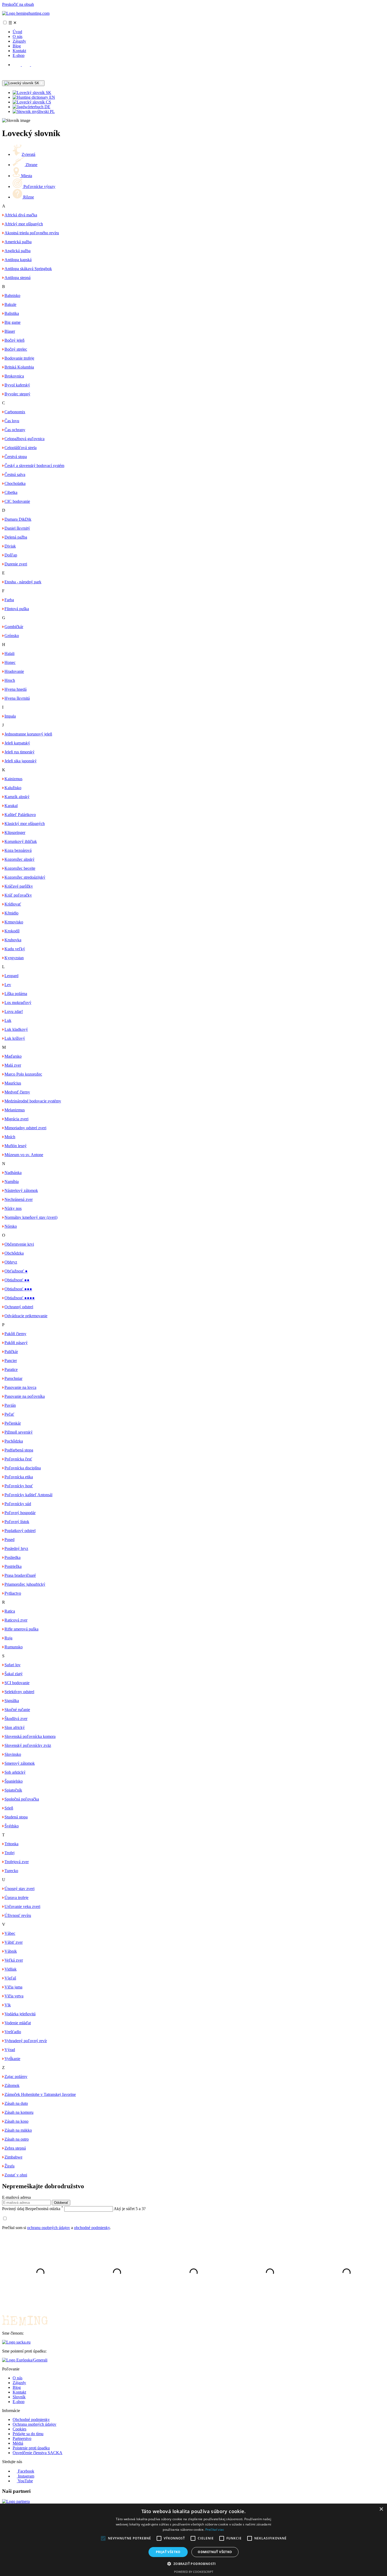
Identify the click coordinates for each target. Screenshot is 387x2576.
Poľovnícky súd (18, 1504)
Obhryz (11, 1262)
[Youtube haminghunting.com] (35, 65)
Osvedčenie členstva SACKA (38, 2453)
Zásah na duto (16, 2103)
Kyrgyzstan (14, 958)
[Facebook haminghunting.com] (17, 65)
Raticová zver (16, 1620)
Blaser (10, 331)
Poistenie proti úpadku (31, 2448)
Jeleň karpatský (17, 743)
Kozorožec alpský (19, 859)
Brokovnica (14, 376)
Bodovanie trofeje (19, 358)
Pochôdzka (14, 1441)
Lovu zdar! (14, 1011)
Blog (17, 46)
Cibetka (11, 492)
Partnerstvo (22, 2438)
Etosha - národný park (23, 582)
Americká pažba (18, 242)
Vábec (10, 1933)
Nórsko (11, 1226)
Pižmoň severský (19, 1432)
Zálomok (12, 2085)
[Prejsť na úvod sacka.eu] (16, 2342)
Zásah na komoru (19, 2112)
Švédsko (12, 1826)
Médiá (18, 2443)
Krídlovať (13, 904)
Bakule (10, 304)
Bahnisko (12, 295)
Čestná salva (15, 474)
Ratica (10, 1611)
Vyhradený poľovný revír (26, 2041)
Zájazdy (19, 41)
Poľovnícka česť (18, 1459)
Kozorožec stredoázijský (25, 877)
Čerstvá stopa (16, 457)
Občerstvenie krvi (19, 1244)
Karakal (11, 806)
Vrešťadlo (13, 2032)
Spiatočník (13, 1790)
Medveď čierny (17, 1092)
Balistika (12, 313)
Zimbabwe (13, 2157)
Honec (10, 662)
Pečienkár (13, 1423)
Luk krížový (15, 1038)
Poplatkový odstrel (20, 1531)
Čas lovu (12, 421)
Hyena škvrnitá (17, 698)
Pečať (9, 1414)
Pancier (11, 1361)
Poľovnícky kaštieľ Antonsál (28, 1495)
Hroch (10, 680)
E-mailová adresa (16, 2197)
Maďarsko (13, 1056)
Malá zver (13, 1065)
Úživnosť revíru (18, 1915)
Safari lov (13, 1665)
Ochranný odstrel (19, 1307)
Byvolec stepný (17, 394)
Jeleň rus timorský (19, 752)
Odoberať (61, 2203)
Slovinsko (13, 1754)
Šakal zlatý (14, 1674)
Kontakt (19, 51)
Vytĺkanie (12, 2059)
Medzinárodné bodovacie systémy (33, 1101)
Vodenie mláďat (18, 2023)
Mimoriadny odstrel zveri (25, 1128)
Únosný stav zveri (19, 1889)
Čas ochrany (15, 430)
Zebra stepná (15, 2148)
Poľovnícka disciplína (23, 1468)
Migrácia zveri (16, 1119)
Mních (10, 1137)
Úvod (17, 32)
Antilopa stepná (18, 278)
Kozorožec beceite (20, 868)
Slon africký (15, 1727)
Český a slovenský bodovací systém (34, 466)
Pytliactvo (13, 1593)
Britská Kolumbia (19, 367)
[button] (193, 2563)
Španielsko (14, 1781)
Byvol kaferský (17, 385)
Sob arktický (15, 1772)
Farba (9, 600)
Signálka (12, 1701)
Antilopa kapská (18, 260)
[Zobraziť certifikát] (25, 2360)
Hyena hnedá (16, 689)
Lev (8, 985)
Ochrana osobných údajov (34, 2424)
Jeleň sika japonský (21, 761)
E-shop (19, 55)
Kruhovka (13, 940)
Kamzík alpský (17, 797)
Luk (8, 1020)
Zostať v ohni (16, 2175)
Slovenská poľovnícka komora (30, 1736)
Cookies (19, 2429)
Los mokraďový (18, 1003)
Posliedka (13, 1557)
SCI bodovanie (17, 1683)
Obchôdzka (14, 1253)
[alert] (193, 2540)
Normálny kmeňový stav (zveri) (31, 1217)
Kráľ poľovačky (18, 895)
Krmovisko (14, 922)
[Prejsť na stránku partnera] (16, 2501)
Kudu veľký (15, 949)
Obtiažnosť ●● (17, 1280)
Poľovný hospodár (20, 1513)
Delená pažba (16, 537)
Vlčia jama (13, 1987)
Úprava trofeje (16, 1898)
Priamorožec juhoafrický (25, 1584)
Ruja (8, 1638)
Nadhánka (13, 1173)
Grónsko (12, 636)
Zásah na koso (16, 2121)
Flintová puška (17, 609)
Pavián (10, 1405)
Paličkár (11, 1352)
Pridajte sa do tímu (28, 2434)
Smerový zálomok (20, 1763)
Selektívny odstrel (19, 1692)
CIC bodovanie (17, 501)
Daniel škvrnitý (17, 528)
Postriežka (13, 1566)
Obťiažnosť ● (16, 1271)
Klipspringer (15, 832)
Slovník (19, 2397)
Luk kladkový (16, 1029)
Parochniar (13, 1378)
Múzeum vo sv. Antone (24, 1155)
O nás (18, 36)
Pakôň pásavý (16, 1343)
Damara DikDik (18, 519)
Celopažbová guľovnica (24, 439)
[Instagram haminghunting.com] (26, 65)
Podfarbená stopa (19, 1450)
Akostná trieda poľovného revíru (32, 233)
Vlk (8, 2005)
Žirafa (9, 2166)
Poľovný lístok (17, 1522)
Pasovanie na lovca (20, 1387)
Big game (13, 322)
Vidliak (11, 1969)
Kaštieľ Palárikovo (20, 815)
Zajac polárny (16, 2077)
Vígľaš (10, 1978)
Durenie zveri (16, 564)
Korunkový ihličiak (21, 841)
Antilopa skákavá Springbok (28, 269)
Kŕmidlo (11, 913)
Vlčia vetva (14, 1996)
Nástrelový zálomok (21, 1190)
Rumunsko (14, 1647)
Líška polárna (16, 994)
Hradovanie (14, 671)
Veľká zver (14, 1960)
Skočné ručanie (17, 1710)
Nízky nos (13, 1208)
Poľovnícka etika (19, 1477)
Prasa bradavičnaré (20, 1575)
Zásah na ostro (17, 2139)
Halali (9, 653)
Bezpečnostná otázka (33, 2209)
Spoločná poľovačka (22, 1799)
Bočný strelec (16, 349)
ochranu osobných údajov (49, 2228)
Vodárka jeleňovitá (20, 2014)
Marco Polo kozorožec (23, 1074)
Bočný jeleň (14, 340)
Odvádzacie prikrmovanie (26, 1316)
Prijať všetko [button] (168, 2552)
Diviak (10, 546)
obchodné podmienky (92, 2228)
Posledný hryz (16, 1548)
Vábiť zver (14, 1942)
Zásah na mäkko (18, 2130)
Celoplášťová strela (21, 448)
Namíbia (12, 1182)
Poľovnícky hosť (19, 1486)
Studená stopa (16, 1817)
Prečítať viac (215, 2530)
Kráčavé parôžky (19, 886)
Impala (10, 716)
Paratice (11, 1369)
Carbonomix (15, 412)
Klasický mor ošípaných (25, 824)
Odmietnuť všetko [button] (215, 2552)
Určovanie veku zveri (22, 1906)
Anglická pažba (18, 251)
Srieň (9, 1808)
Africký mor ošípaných (24, 224)
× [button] (381, 2509)
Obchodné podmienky (31, 2420)
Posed (9, 1540)
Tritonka (11, 1844)
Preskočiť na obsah (18, 4)
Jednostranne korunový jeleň (28, 734)
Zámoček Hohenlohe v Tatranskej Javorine (40, 2094)
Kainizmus (13, 779)
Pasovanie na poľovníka (25, 1396)
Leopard (11, 976)
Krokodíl (12, 931)
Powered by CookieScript (194, 2572)
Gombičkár (14, 627)
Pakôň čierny (15, 1334)
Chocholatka (15, 483)
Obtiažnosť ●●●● (20, 1298)
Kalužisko (13, 788)
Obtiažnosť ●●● (18, 1289)
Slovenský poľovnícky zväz (28, 1745)
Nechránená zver (19, 1199)
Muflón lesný (16, 1146)
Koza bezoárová (18, 850)
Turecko (11, 1871)
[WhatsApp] (6, 78)
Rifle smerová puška (21, 1629)
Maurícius (13, 1083)
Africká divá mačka (21, 215)
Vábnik (11, 1951)
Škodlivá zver (16, 1719)
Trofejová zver (17, 1862)
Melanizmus (15, 1110)
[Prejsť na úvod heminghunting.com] (26, 13)
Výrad (10, 2050)
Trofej (9, 1853)
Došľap (11, 555)
